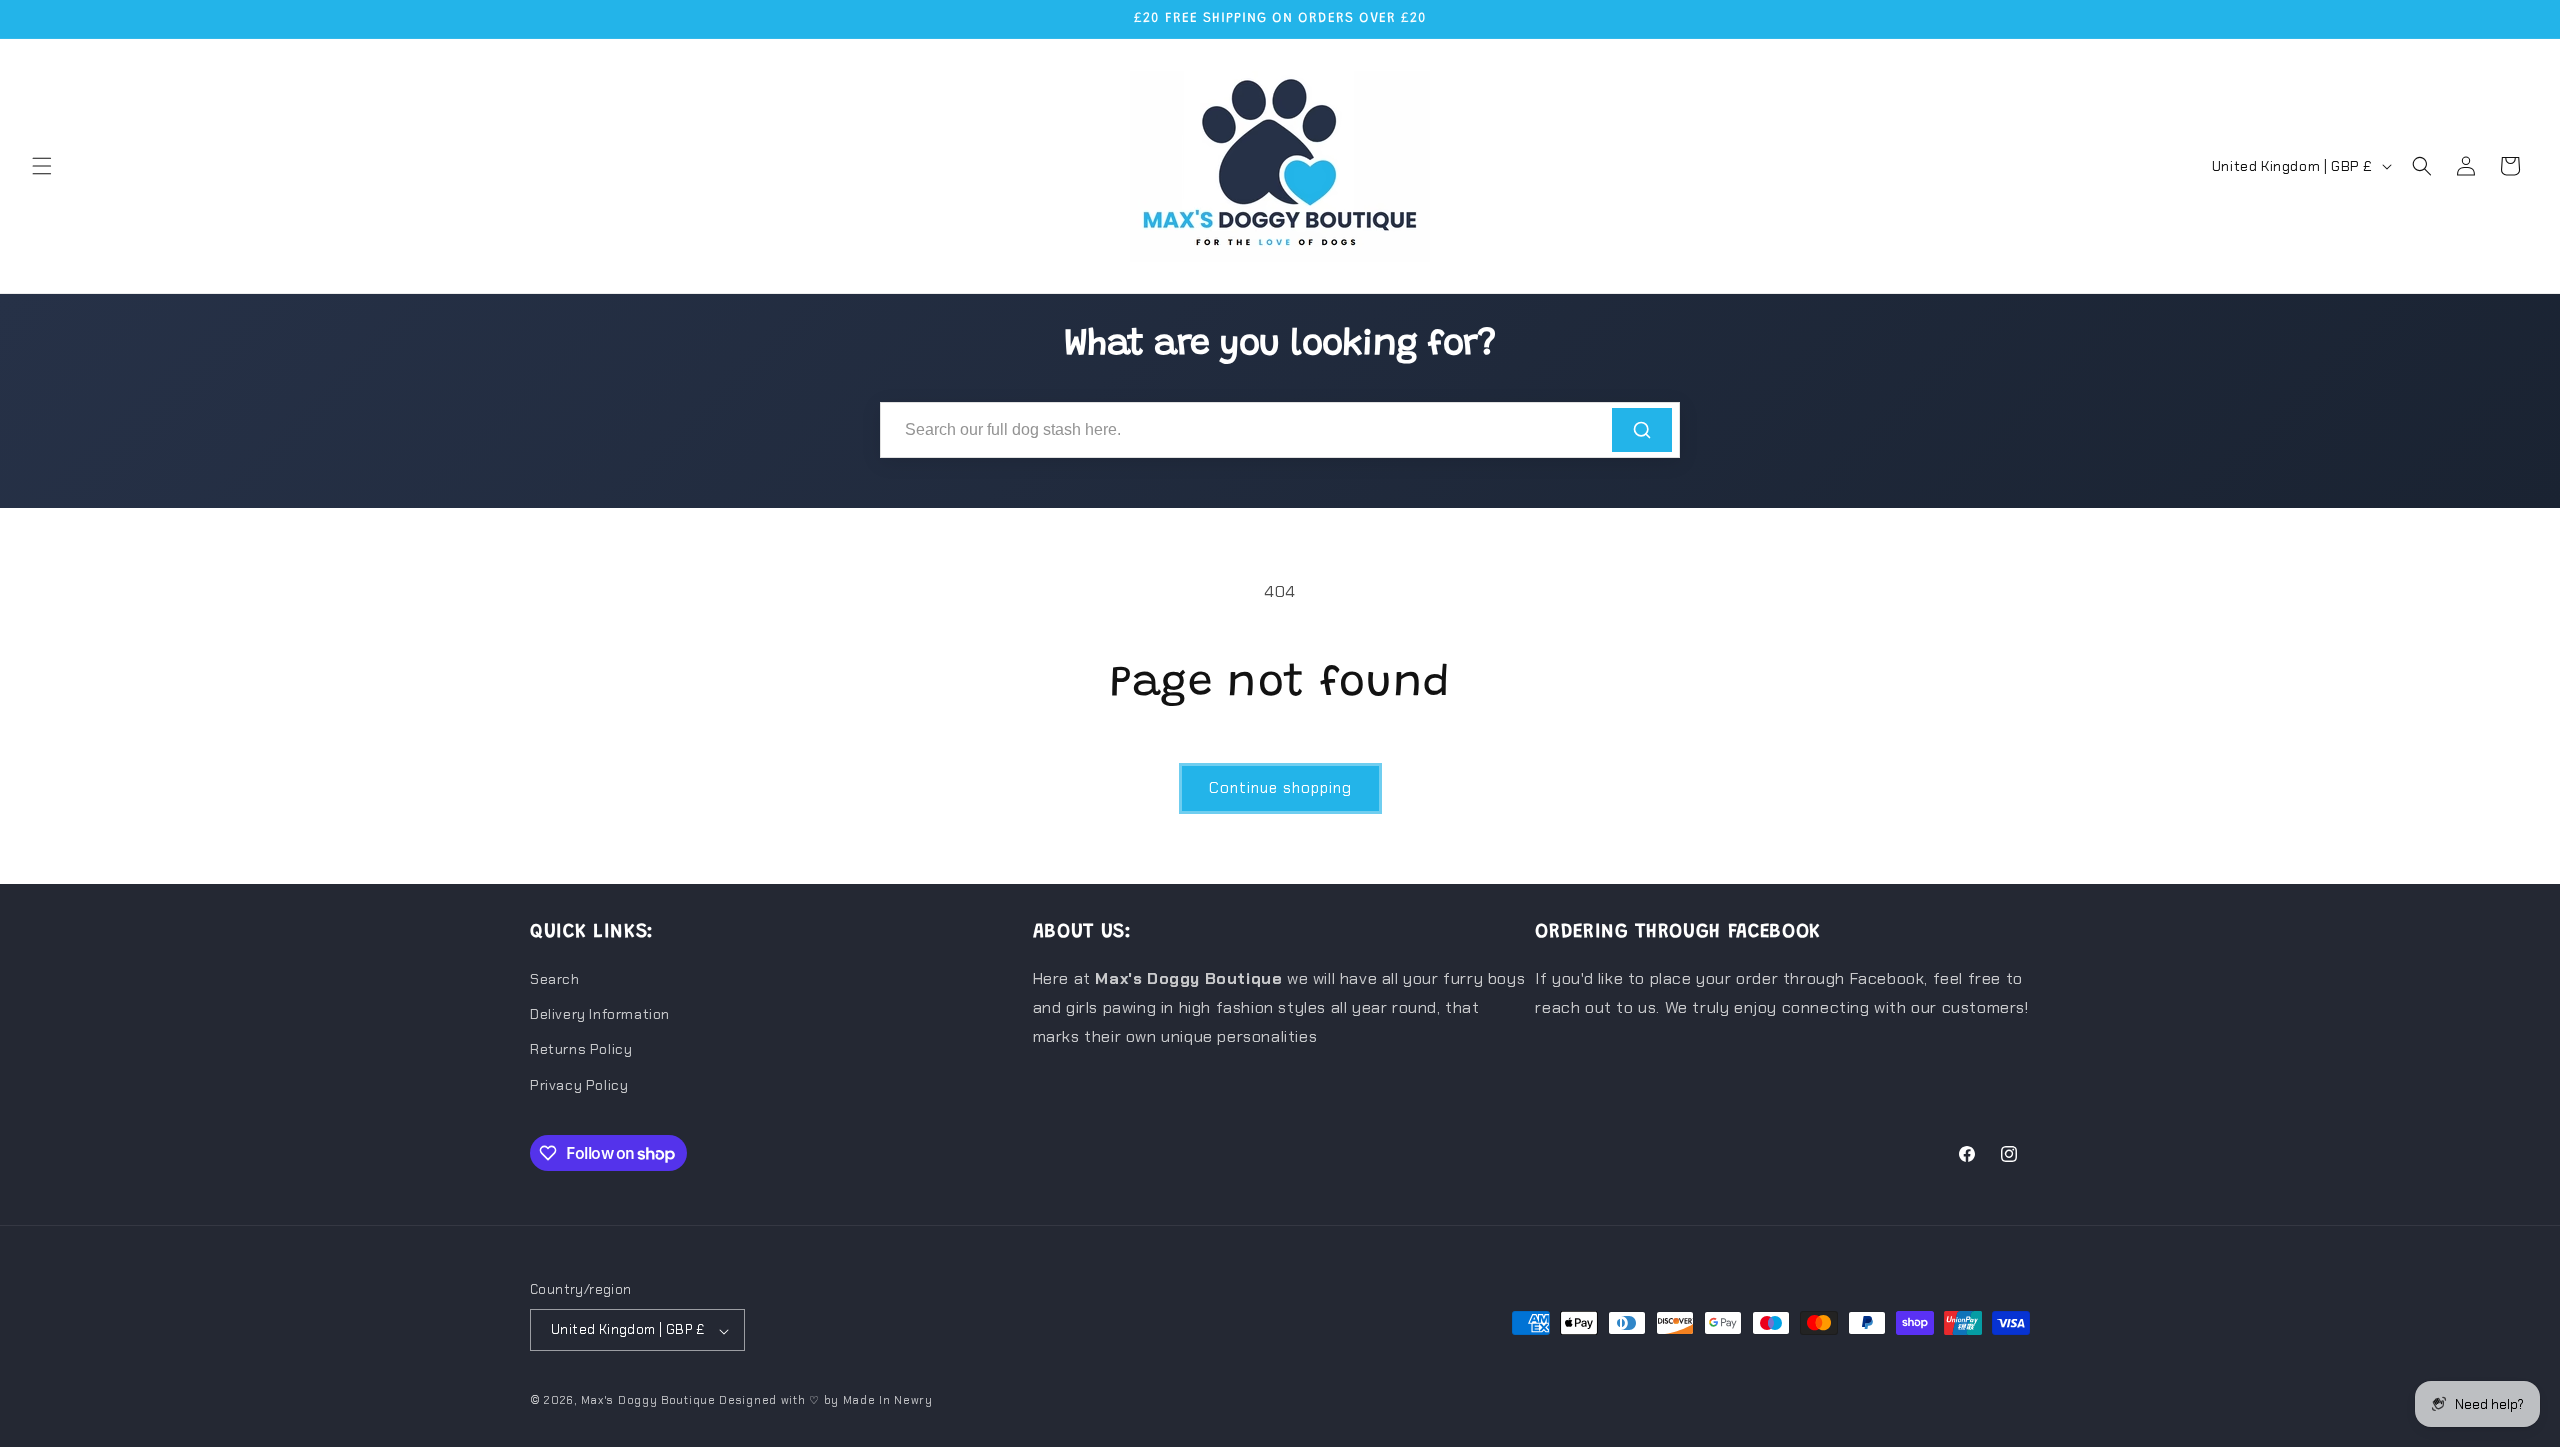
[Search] (1642, 430)
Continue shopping (1280, 788)
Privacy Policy (579, 1085)
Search (555, 979)
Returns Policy (581, 1050)
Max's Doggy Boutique (648, 1401)
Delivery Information (600, 1015)
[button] (42, 166)
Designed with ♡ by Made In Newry (825, 1401)
